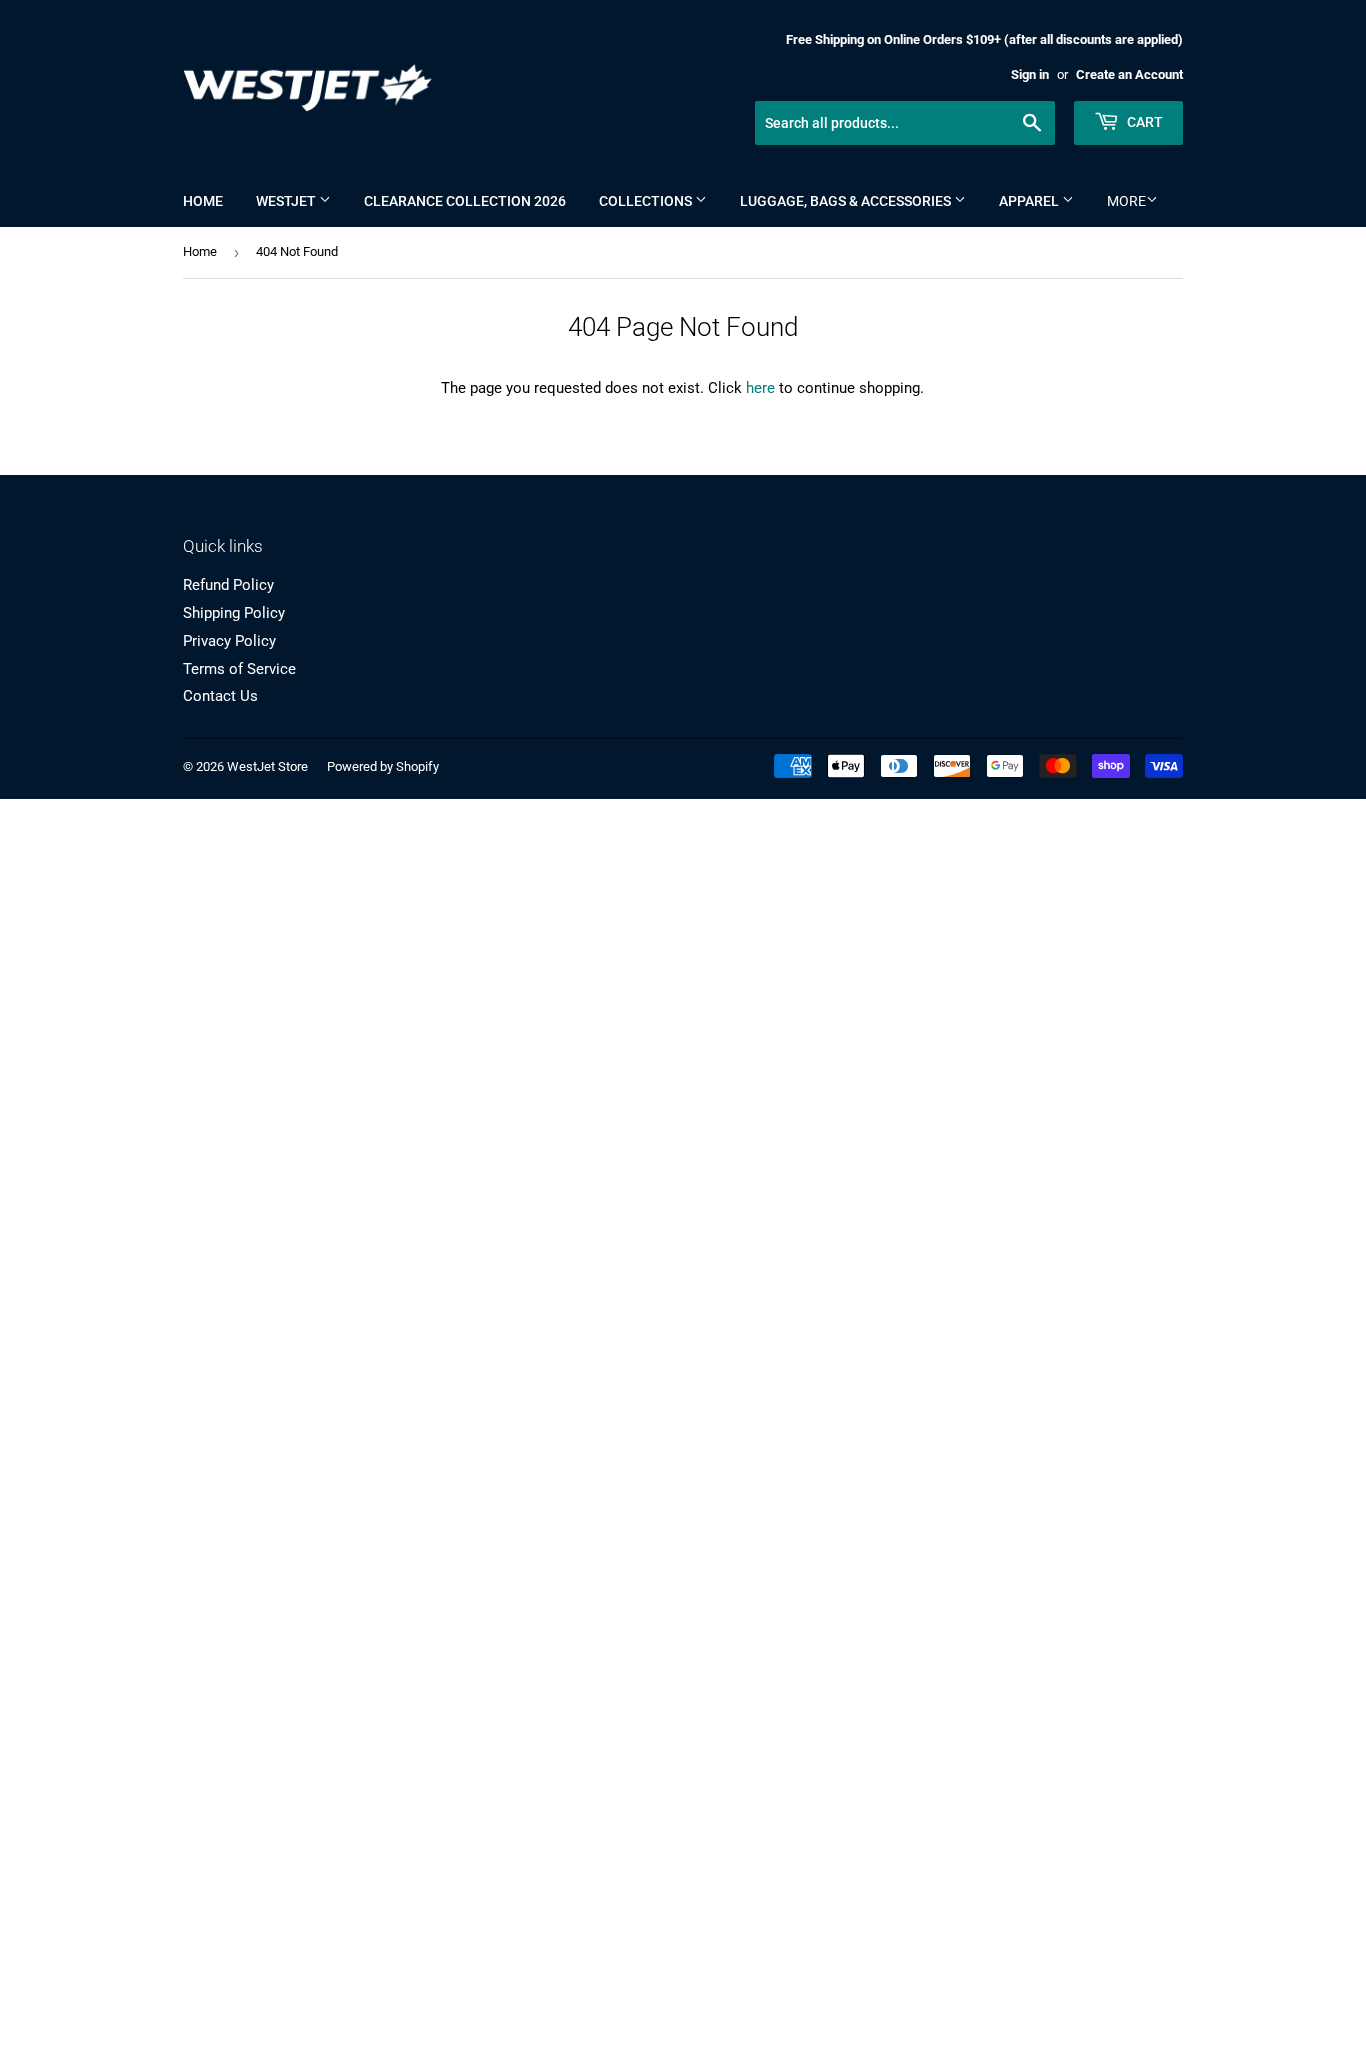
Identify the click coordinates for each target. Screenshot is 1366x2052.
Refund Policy (228, 585)
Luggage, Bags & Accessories (847, 201)
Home (203, 201)
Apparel (1030, 201)
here (760, 388)
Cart (1143, 122)
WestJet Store (267, 766)
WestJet (287, 201)
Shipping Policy (234, 613)
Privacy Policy (229, 641)
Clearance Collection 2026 (465, 201)
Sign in (1030, 74)
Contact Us (220, 696)
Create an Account (1129, 74)
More (1126, 201)
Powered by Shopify (383, 766)
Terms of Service (239, 669)
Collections (647, 201)
